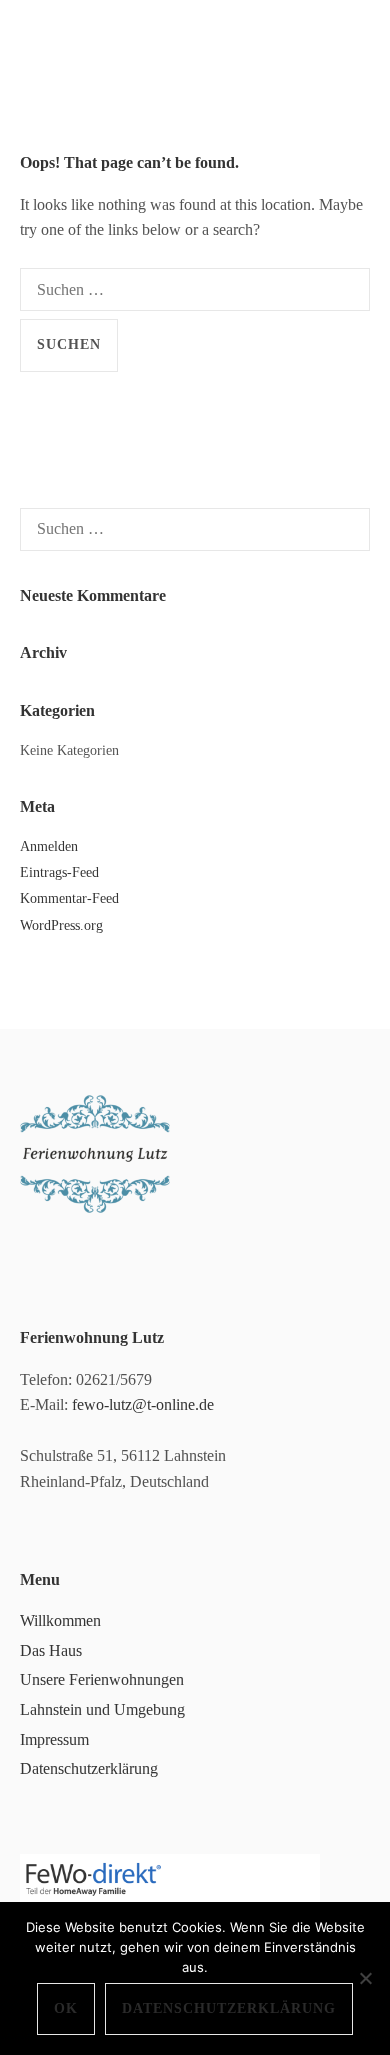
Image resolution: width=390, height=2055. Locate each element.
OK (66, 2008)
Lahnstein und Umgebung (102, 1709)
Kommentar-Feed (69, 898)
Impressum (54, 1739)
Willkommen (60, 1620)
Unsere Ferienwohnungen (102, 1679)
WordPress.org (61, 925)
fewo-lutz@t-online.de (143, 1404)
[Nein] (365, 1978)
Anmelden (49, 846)
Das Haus (51, 1650)
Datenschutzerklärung (89, 1768)
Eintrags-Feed (59, 872)
